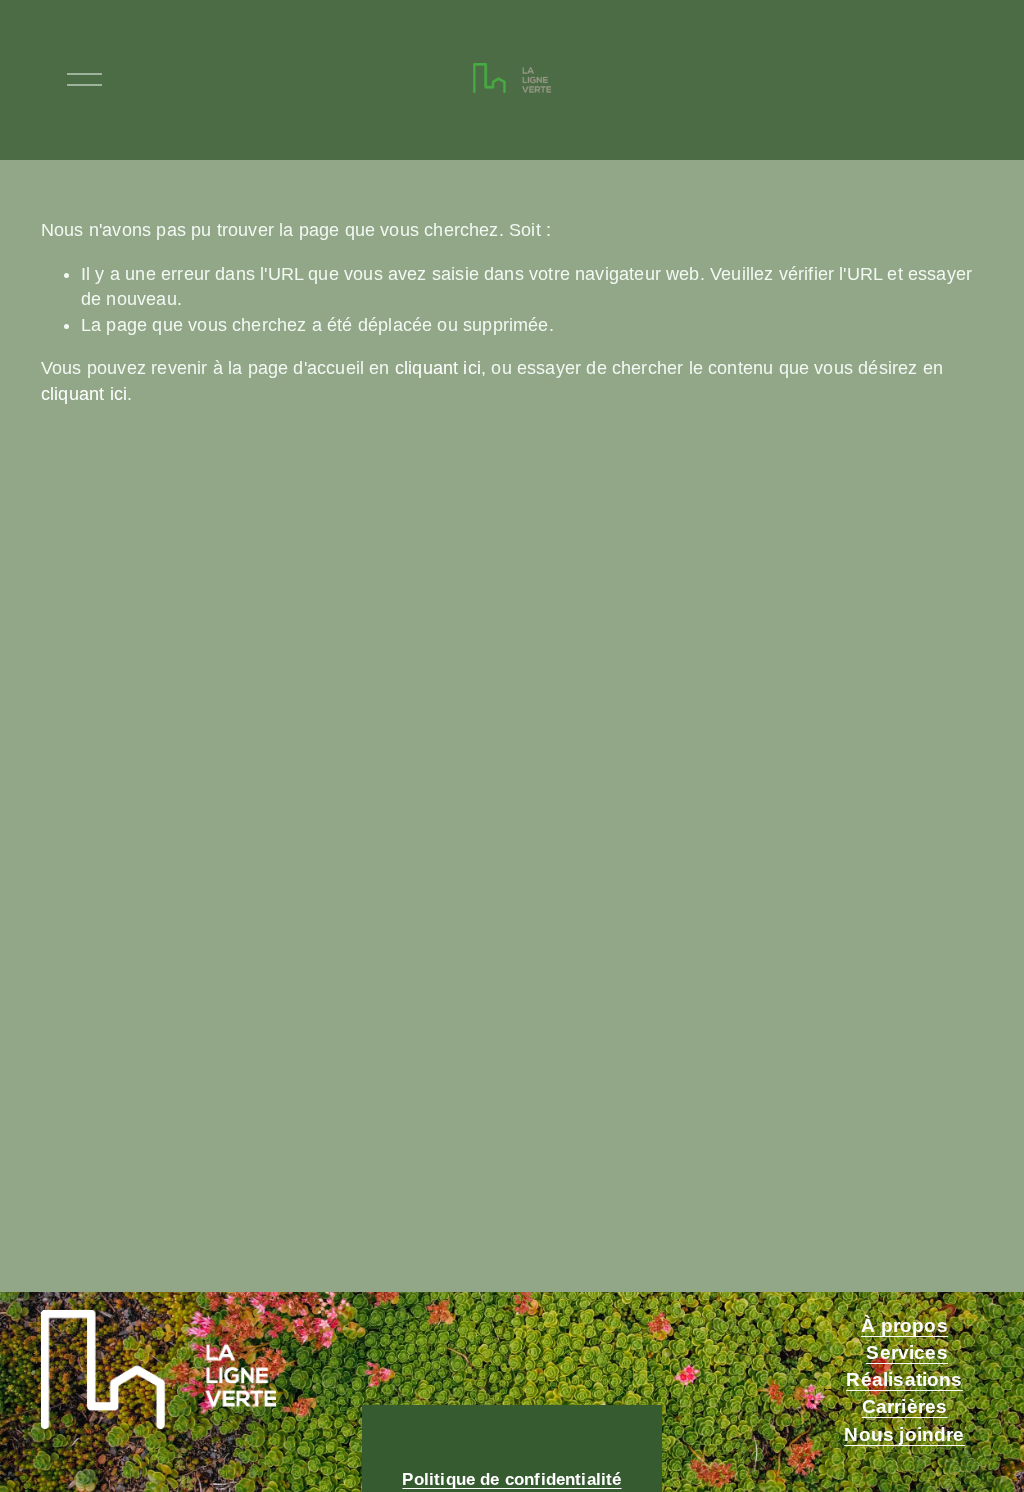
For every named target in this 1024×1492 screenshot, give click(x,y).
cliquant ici (438, 368)
